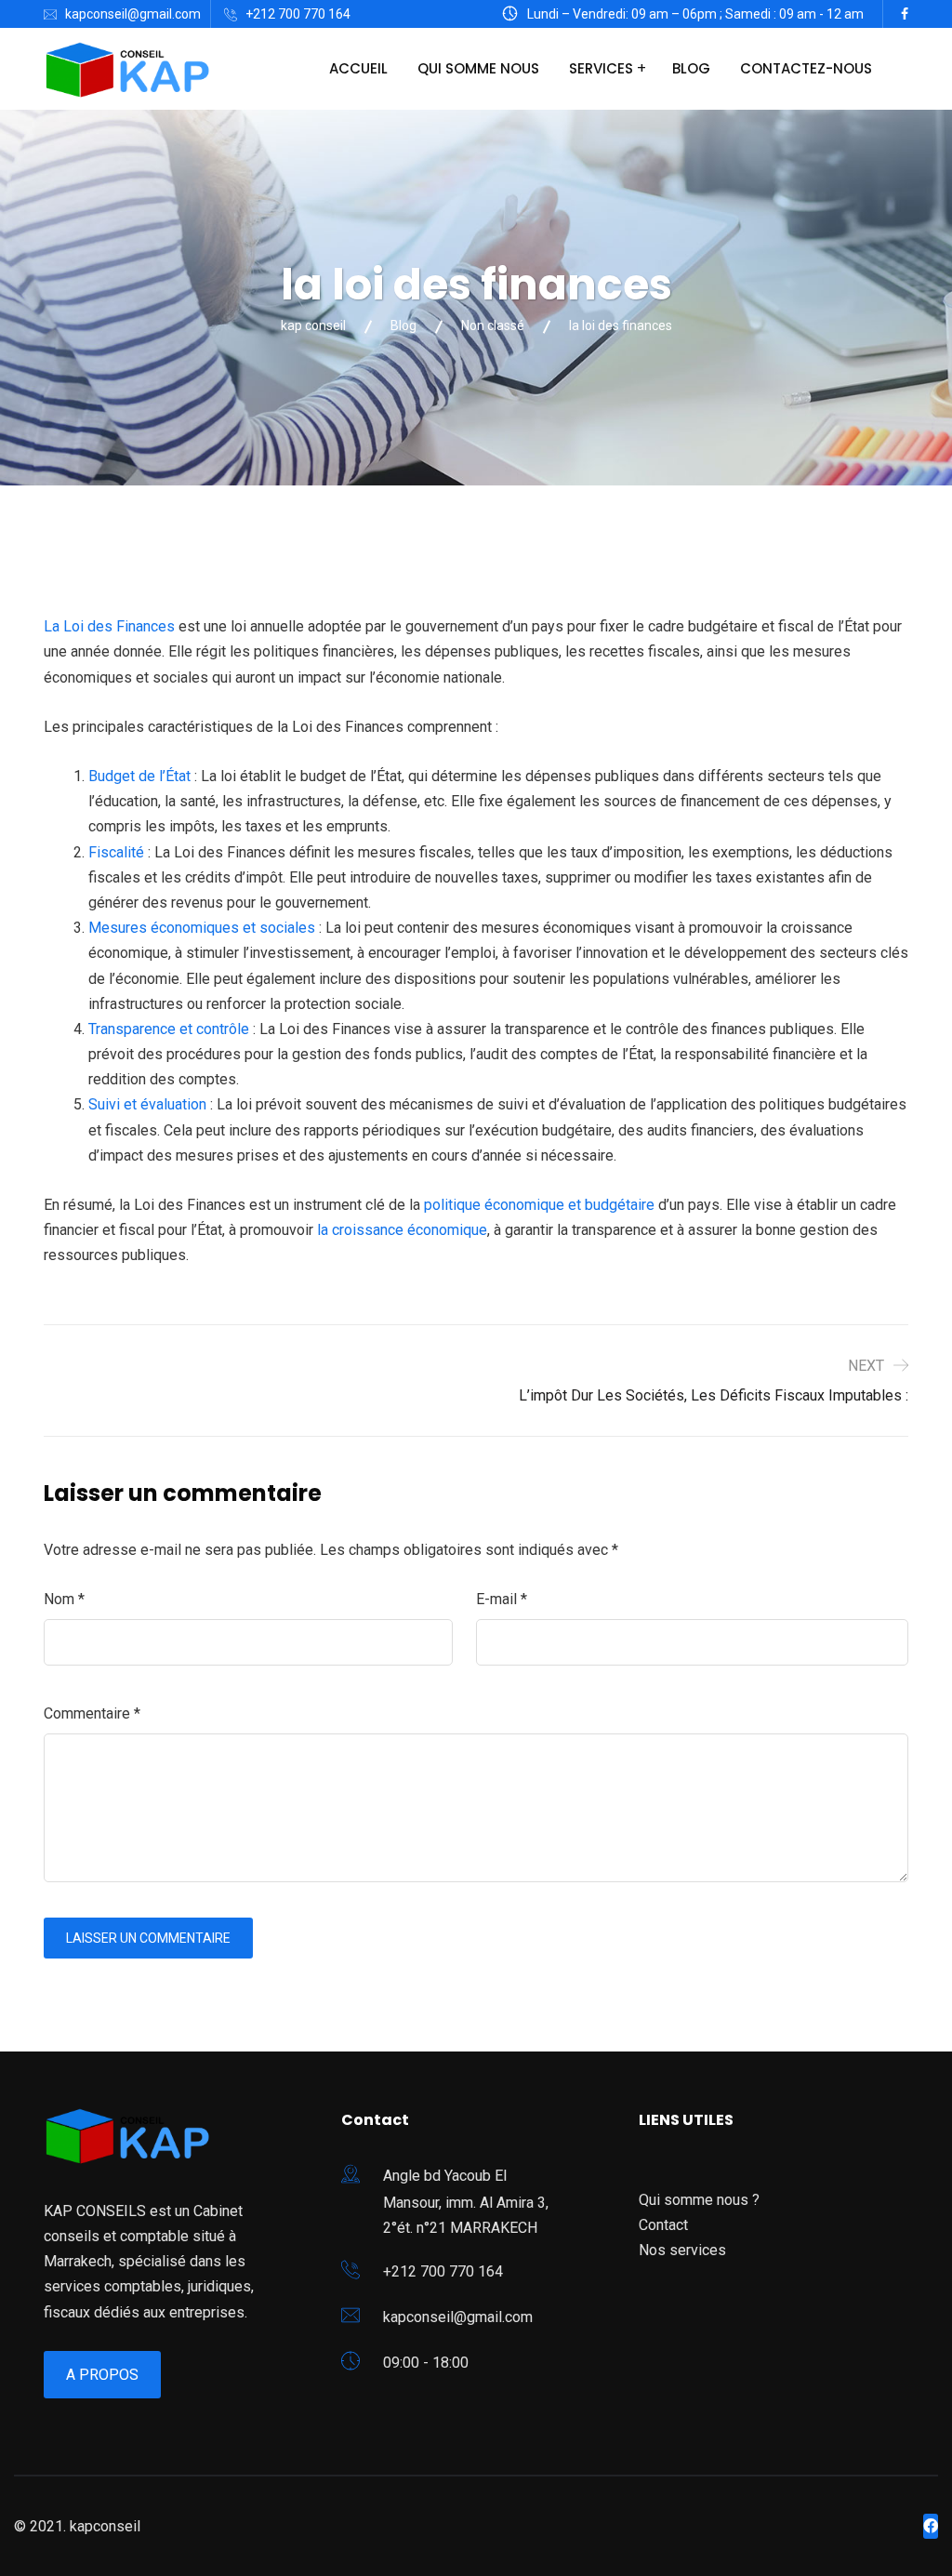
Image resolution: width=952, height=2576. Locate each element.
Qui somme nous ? (699, 2200)
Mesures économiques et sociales (202, 928)
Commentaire (92, 1713)
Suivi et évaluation (149, 1104)
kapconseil (105, 2526)
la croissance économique (402, 1230)
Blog (691, 68)
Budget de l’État (139, 776)
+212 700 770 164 (298, 14)
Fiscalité (116, 852)
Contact (663, 2225)
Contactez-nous (806, 68)
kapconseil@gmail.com (133, 14)
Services (601, 68)
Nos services (682, 2250)
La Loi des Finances (109, 626)
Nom (64, 1599)
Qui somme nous (478, 68)
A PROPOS (102, 2375)
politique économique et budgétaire (541, 1205)
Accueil (358, 68)
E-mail (502, 1599)
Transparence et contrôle (169, 1029)
